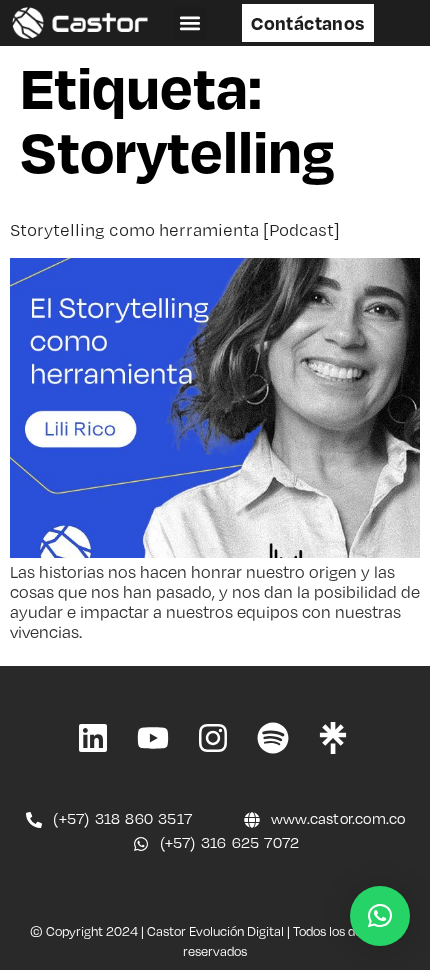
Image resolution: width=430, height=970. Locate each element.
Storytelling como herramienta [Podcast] (175, 229)
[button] (190, 23)
